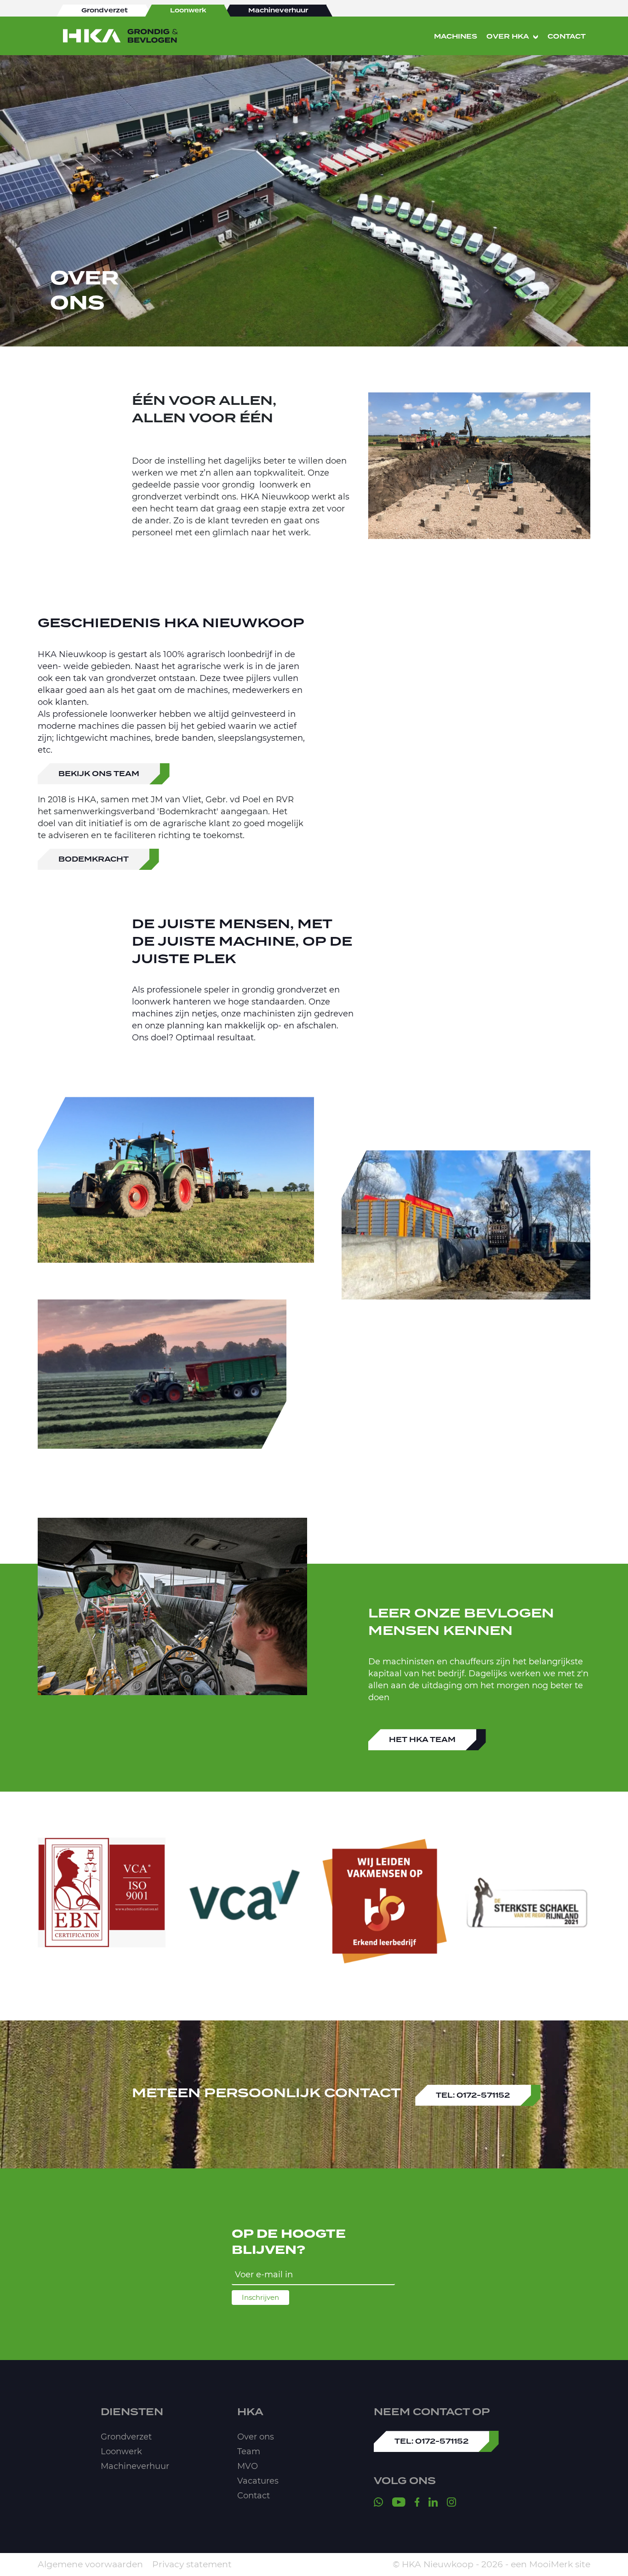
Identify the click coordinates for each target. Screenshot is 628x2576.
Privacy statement (192, 2564)
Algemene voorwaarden (90, 2564)
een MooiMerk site (551, 2564)
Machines (456, 37)
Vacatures (258, 2481)
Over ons (256, 2437)
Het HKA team (422, 1740)
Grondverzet (126, 2437)
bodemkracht (94, 859)
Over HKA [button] (508, 37)
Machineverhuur (135, 2466)
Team (249, 2451)
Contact (567, 37)
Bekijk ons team (99, 774)
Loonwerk (121, 2451)
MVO (248, 2466)
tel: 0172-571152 (473, 2095)
